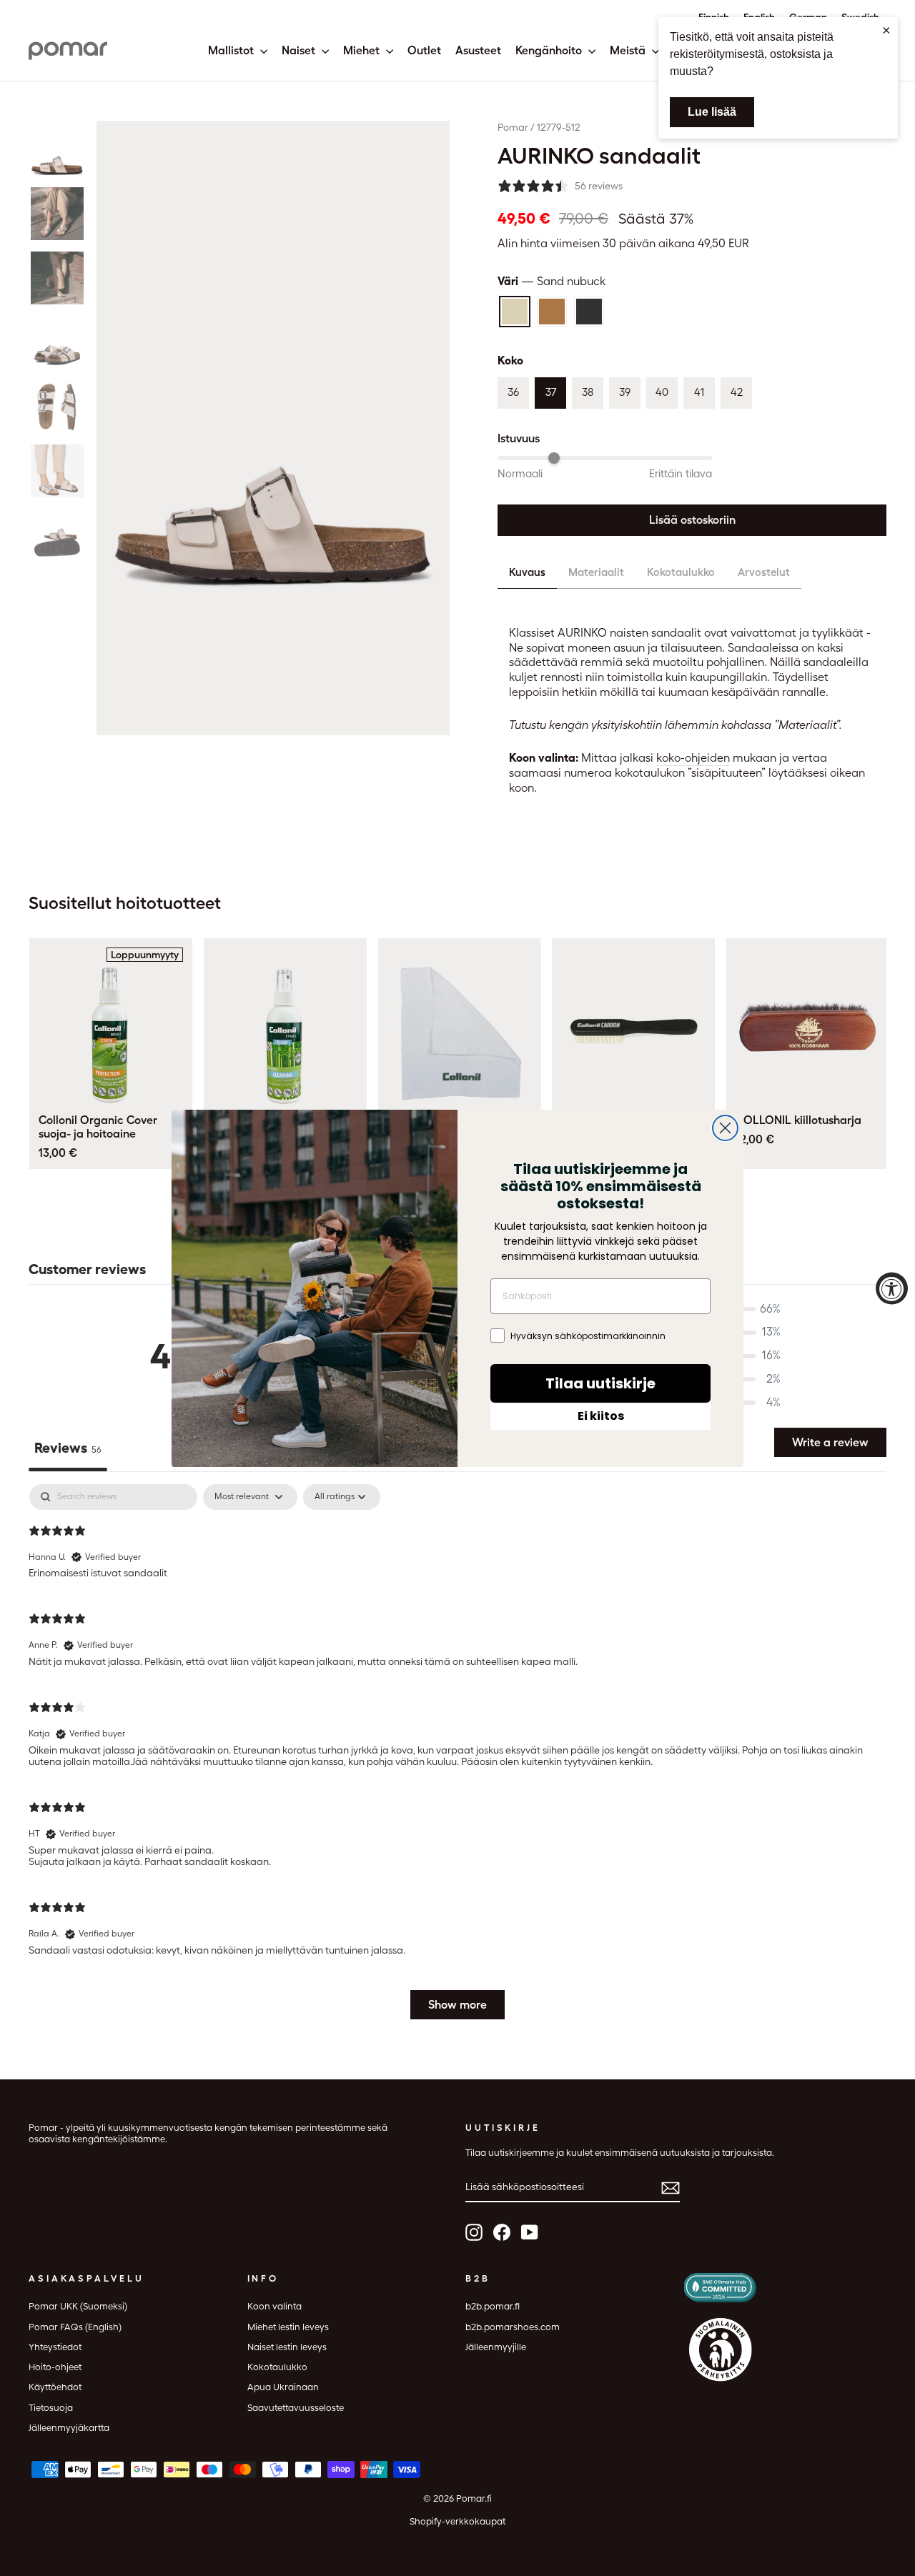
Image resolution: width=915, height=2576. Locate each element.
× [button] (886, 30)
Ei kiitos (601, 1416)
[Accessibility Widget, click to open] (892, 1288)
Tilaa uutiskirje (600, 1383)
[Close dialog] (725, 1128)
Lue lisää (712, 112)
